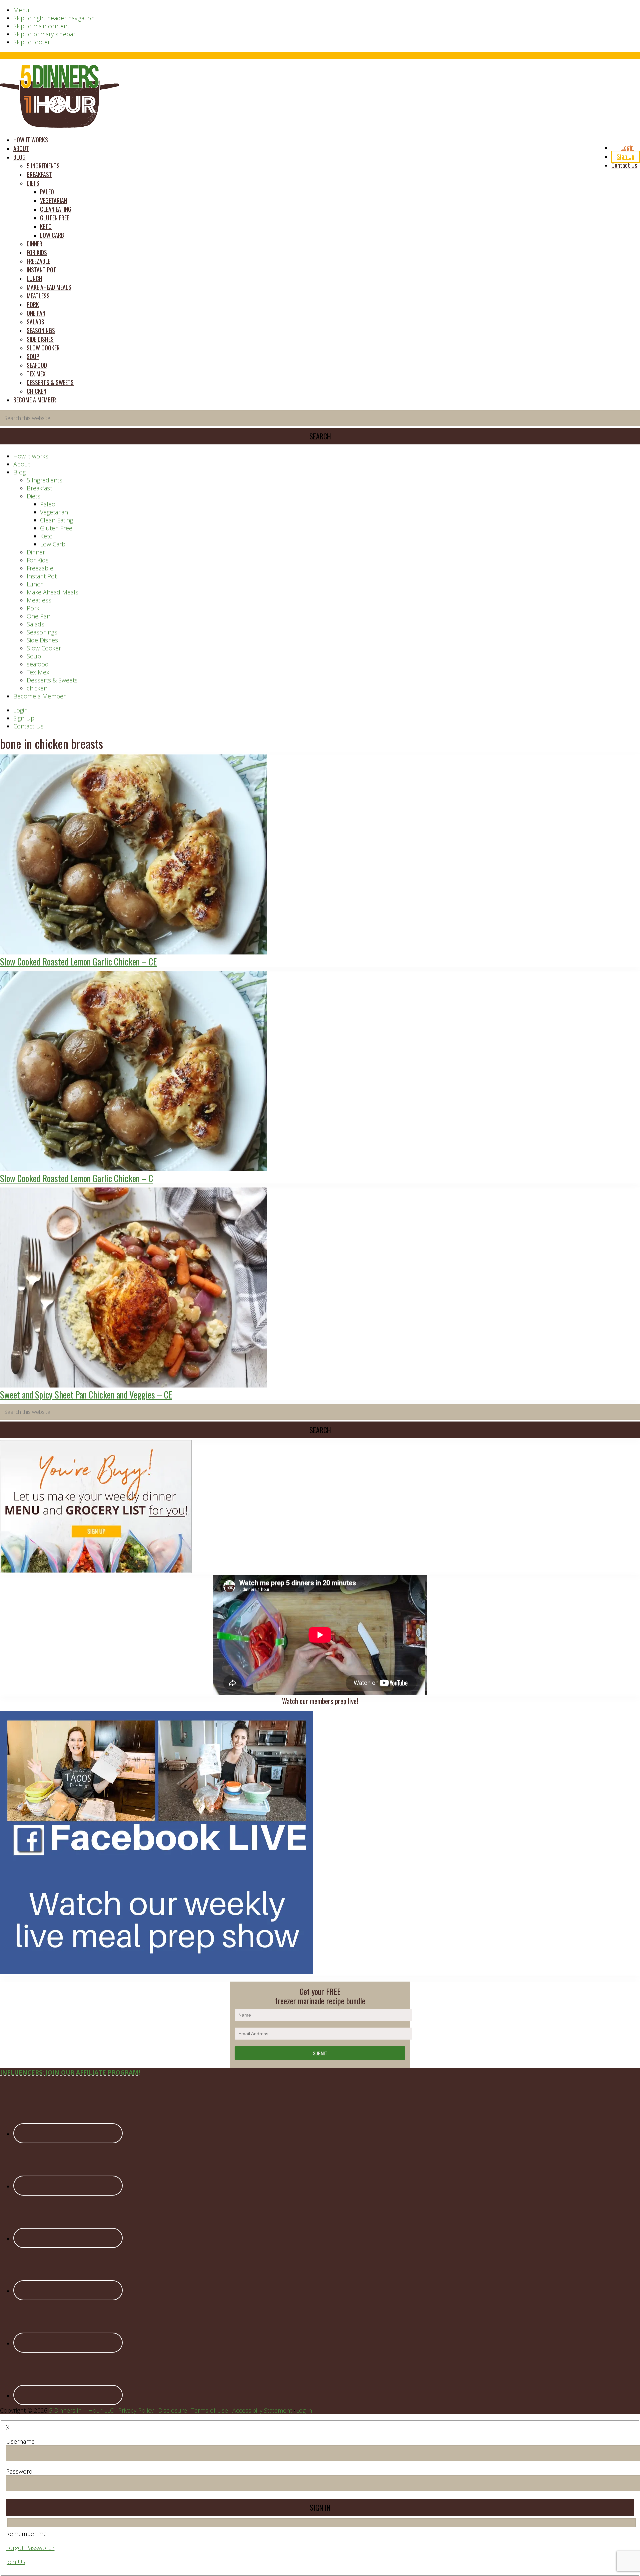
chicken (37, 688)
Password (19, 2471)
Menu (21, 10)
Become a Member (39, 696)
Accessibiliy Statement (262, 2410)
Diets (33, 496)
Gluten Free (56, 528)
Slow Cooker (44, 648)
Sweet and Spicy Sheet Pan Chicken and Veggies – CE (86, 1395)
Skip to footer (32, 42)
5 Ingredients (44, 480)
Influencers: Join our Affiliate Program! (70, 2072)
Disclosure (172, 2410)
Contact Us (28, 726)
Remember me (26, 2534)
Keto (46, 536)
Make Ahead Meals (52, 592)
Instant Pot (42, 576)
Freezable (40, 568)
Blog (19, 472)
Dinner (36, 552)
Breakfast (39, 488)
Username (20, 2441)
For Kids (38, 560)
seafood (38, 664)
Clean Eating (56, 520)
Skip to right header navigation (54, 18)
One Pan (38, 616)
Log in (304, 2410)
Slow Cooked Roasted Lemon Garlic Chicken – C (76, 1178)
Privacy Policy (136, 2410)
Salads (35, 624)
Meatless (39, 600)
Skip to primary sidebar (44, 34)
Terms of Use (210, 2410)
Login (20, 710)
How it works (31, 456)
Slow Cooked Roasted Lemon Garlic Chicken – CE (78, 961)
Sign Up (24, 718)
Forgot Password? (30, 2548)
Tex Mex (38, 672)
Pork (33, 608)
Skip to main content (41, 26)
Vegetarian (54, 512)
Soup (34, 656)
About (22, 464)
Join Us (16, 2562)
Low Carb (53, 544)
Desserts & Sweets (52, 680)
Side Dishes (42, 640)
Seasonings (42, 632)
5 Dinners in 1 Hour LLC (81, 2410)
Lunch (35, 584)
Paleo (48, 504)
